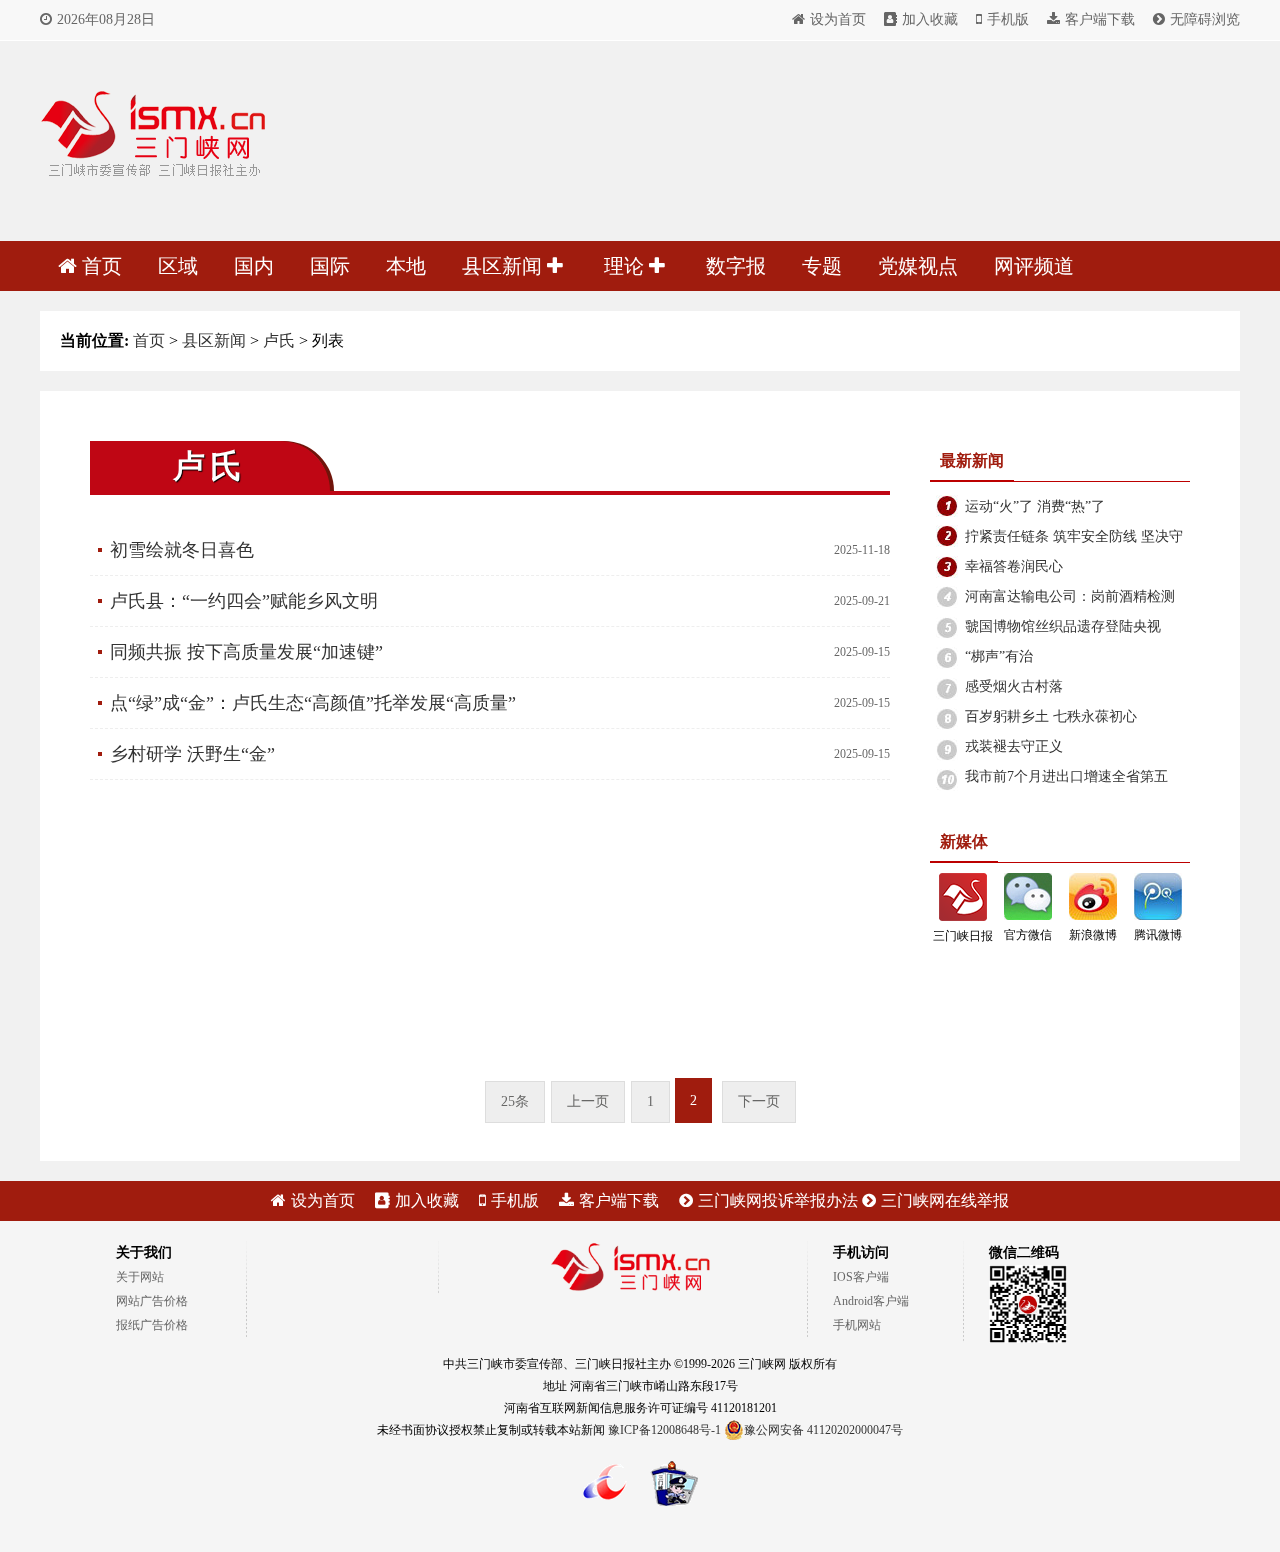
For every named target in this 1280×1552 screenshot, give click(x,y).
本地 (406, 266)
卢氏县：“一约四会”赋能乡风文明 (244, 601)
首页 (102, 266)
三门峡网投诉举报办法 (778, 1200)
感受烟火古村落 (1014, 686)
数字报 (736, 266)
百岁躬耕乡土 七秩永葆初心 (1051, 716)
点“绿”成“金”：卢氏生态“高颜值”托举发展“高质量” (313, 703)
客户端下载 (1100, 19)
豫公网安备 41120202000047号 (823, 1430)
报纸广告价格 (152, 1325)
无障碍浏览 (1205, 19)
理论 (626, 266)
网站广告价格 (152, 1301)
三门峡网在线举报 (945, 1200)
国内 (254, 266)
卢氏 (279, 340)
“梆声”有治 (999, 656)
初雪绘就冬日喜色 (182, 550)
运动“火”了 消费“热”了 (1035, 506)
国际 (330, 266)
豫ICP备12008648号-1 (664, 1430)
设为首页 (838, 19)
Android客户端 (871, 1301)
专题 (822, 266)
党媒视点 (918, 266)
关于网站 (140, 1277)
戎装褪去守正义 (1014, 746)
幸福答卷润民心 (1014, 566)
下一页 (759, 1101)
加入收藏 (930, 19)
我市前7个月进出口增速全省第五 (1066, 776)
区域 (178, 266)
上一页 (588, 1101)
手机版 (1008, 19)
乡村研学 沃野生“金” (192, 754)
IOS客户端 (861, 1277)
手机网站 (857, 1325)
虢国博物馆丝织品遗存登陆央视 (1063, 626)
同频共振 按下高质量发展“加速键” (246, 652)
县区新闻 (504, 266)
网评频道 (1034, 266)
